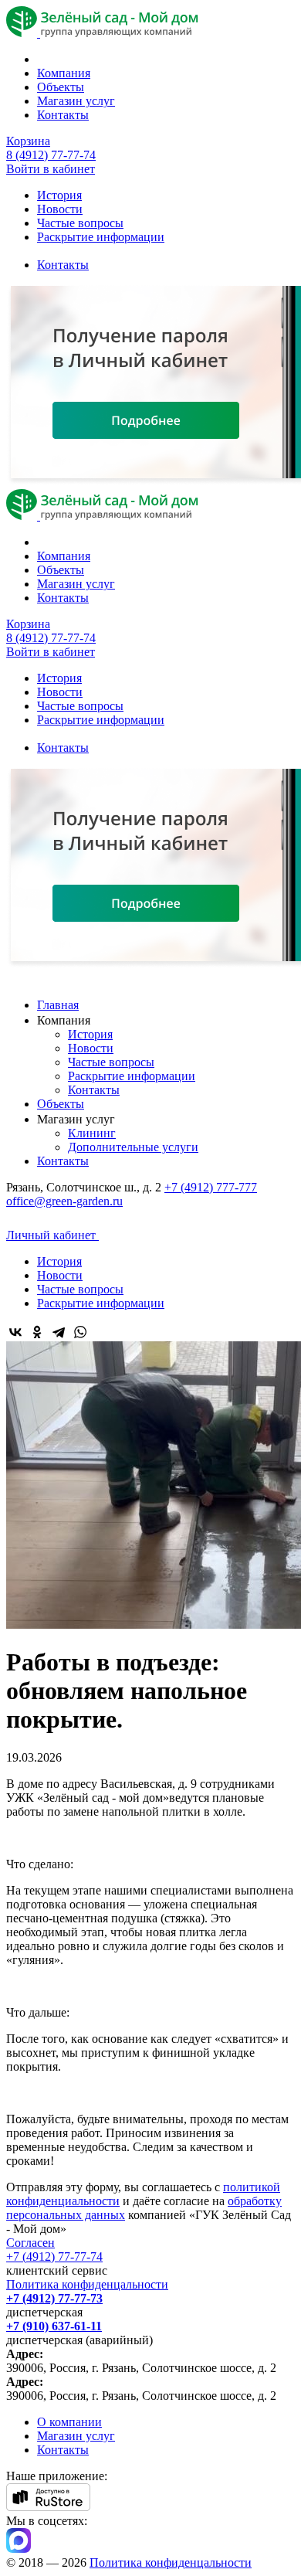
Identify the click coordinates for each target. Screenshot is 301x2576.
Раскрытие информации (101, 237)
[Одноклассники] (37, 1332)
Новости (60, 209)
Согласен (30, 2243)
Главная (58, 1005)
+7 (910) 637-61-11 (54, 2326)
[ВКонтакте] (15, 1332)
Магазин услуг (76, 101)
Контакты (63, 115)
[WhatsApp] (80, 1332)
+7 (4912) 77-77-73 (54, 2298)
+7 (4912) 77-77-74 (54, 2257)
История (59, 195)
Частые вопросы (80, 223)
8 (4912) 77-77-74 (51, 155)
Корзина (28, 141)
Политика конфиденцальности (87, 2284)
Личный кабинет (52, 1235)
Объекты (61, 87)
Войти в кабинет (51, 169)
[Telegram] (59, 1332)
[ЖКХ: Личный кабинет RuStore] (48, 2507)
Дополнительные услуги (133, 1147)
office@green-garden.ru (64, 1201)
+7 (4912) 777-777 (211, 1187)
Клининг (92, 1133)
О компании (69, 2422)
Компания (64, 73)
